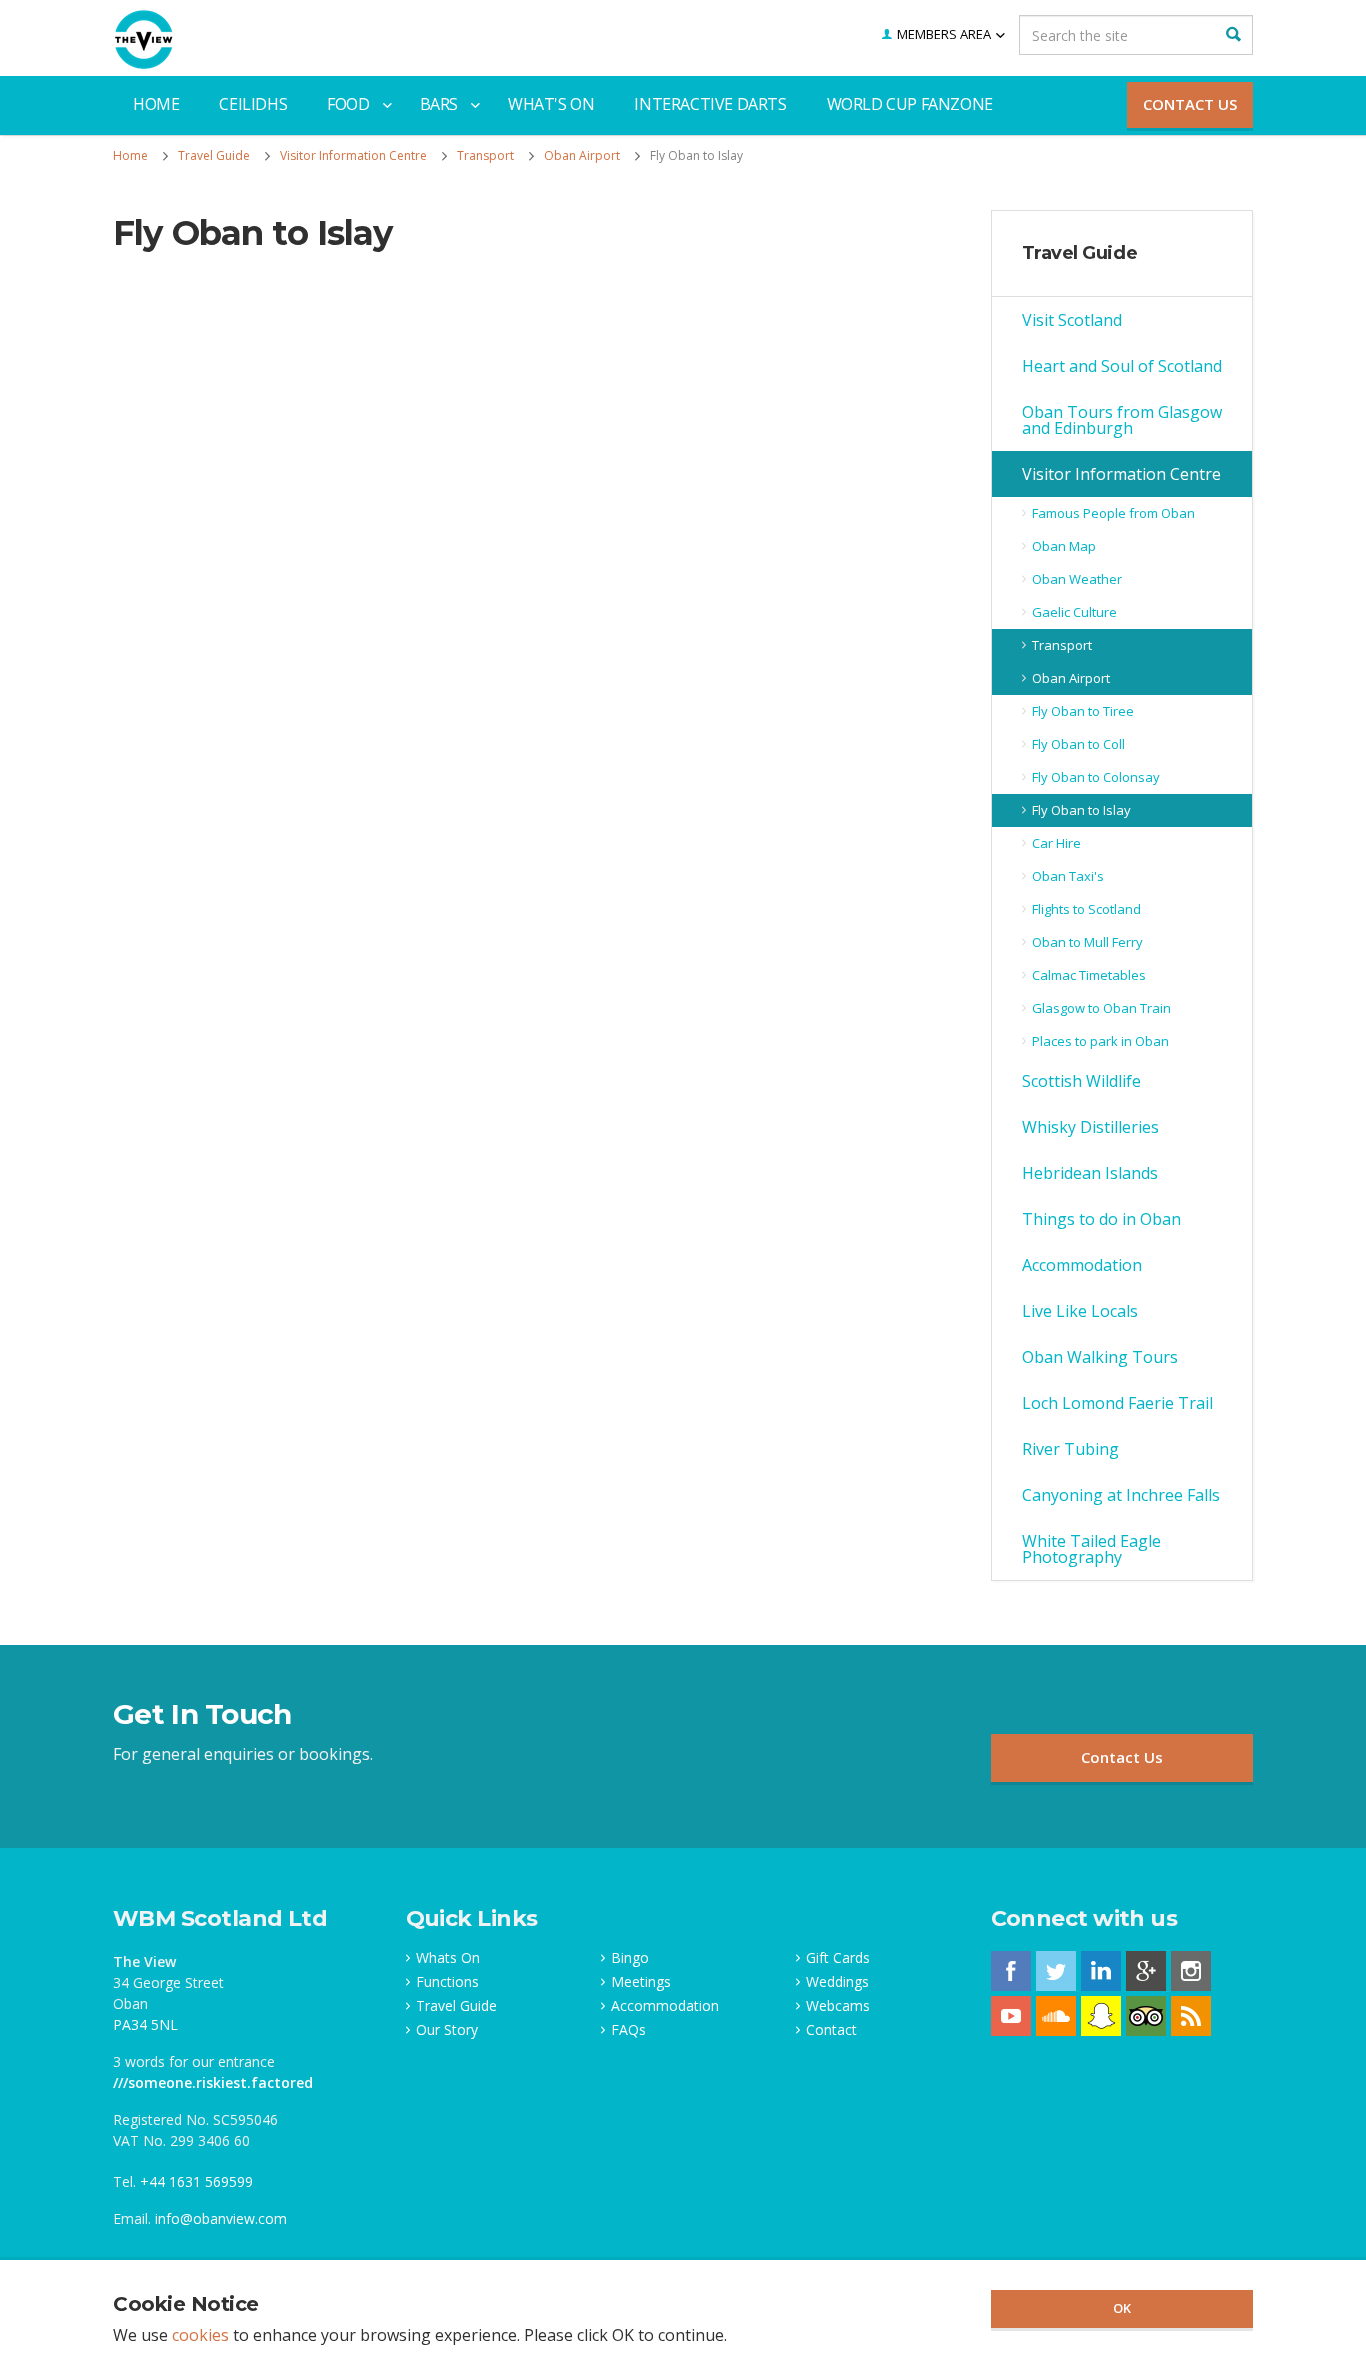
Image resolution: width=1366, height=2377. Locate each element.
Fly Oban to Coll (1078, 744)
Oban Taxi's (1068, 876)
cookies (200, 2335)
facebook (1011, 1971)
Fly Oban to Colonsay (1096, 777)
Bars (439, 104)
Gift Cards (838, 1958)
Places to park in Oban (1100, 1041)
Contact (831, 2030)
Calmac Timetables (1089, 975)
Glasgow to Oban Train (1101, 1008)
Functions (447, 1982)
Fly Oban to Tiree (1083, 711)
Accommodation (1082, 1265)
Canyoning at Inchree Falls (1121, 1495)
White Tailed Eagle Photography (1091, 1549)
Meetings (641, 1982)
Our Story (447, 2030)
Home (156, 104)
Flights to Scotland (1086, 909)
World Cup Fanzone (910, 104)
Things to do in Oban (1101, 1219)
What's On (551, 104)
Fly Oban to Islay (1081, 810)
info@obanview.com (221, 2218)
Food (348, 104)
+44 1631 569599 (196, 2181)
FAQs (628, 2030)
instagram (1191, 1971)
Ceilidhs (253, 104)
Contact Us (1190, 104)
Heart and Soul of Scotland (1122, 366)
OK (1122, 2308)
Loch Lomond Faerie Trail (1117, 1403)
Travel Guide (1080, 253)
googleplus (1146, 1971)
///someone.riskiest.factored (213, 2082)
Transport (1062, 645)
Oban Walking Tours (1100, 1357)
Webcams (838, 2006)
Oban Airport (1071, 678)
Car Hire (1056, 843)
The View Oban (144, 40)
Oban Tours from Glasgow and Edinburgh (1122, 420)
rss (1191, 2016)
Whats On (448, 1958)
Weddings (837, 1982)
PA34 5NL (145, 2024)
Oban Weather (1077, 579)
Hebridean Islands (1090, 1173)
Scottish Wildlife (1081, 1081)
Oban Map (1064, 546)
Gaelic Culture (1074, 612)
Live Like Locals (1080, 1311)
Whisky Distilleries (1090, 1127)
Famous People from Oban (1113, 513)
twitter (1056, 1971)
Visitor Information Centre (1121, 474)
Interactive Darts (710, 104)
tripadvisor (1146, 2016)
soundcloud (1056, 2016)
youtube (1011, 2016)
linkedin (1101, 1971)
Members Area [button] (944, 34)
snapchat (1101, 2016)
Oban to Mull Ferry (1087, 942)
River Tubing (1070, 1449)
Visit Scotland (1072, 320)
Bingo (630, 1958)
